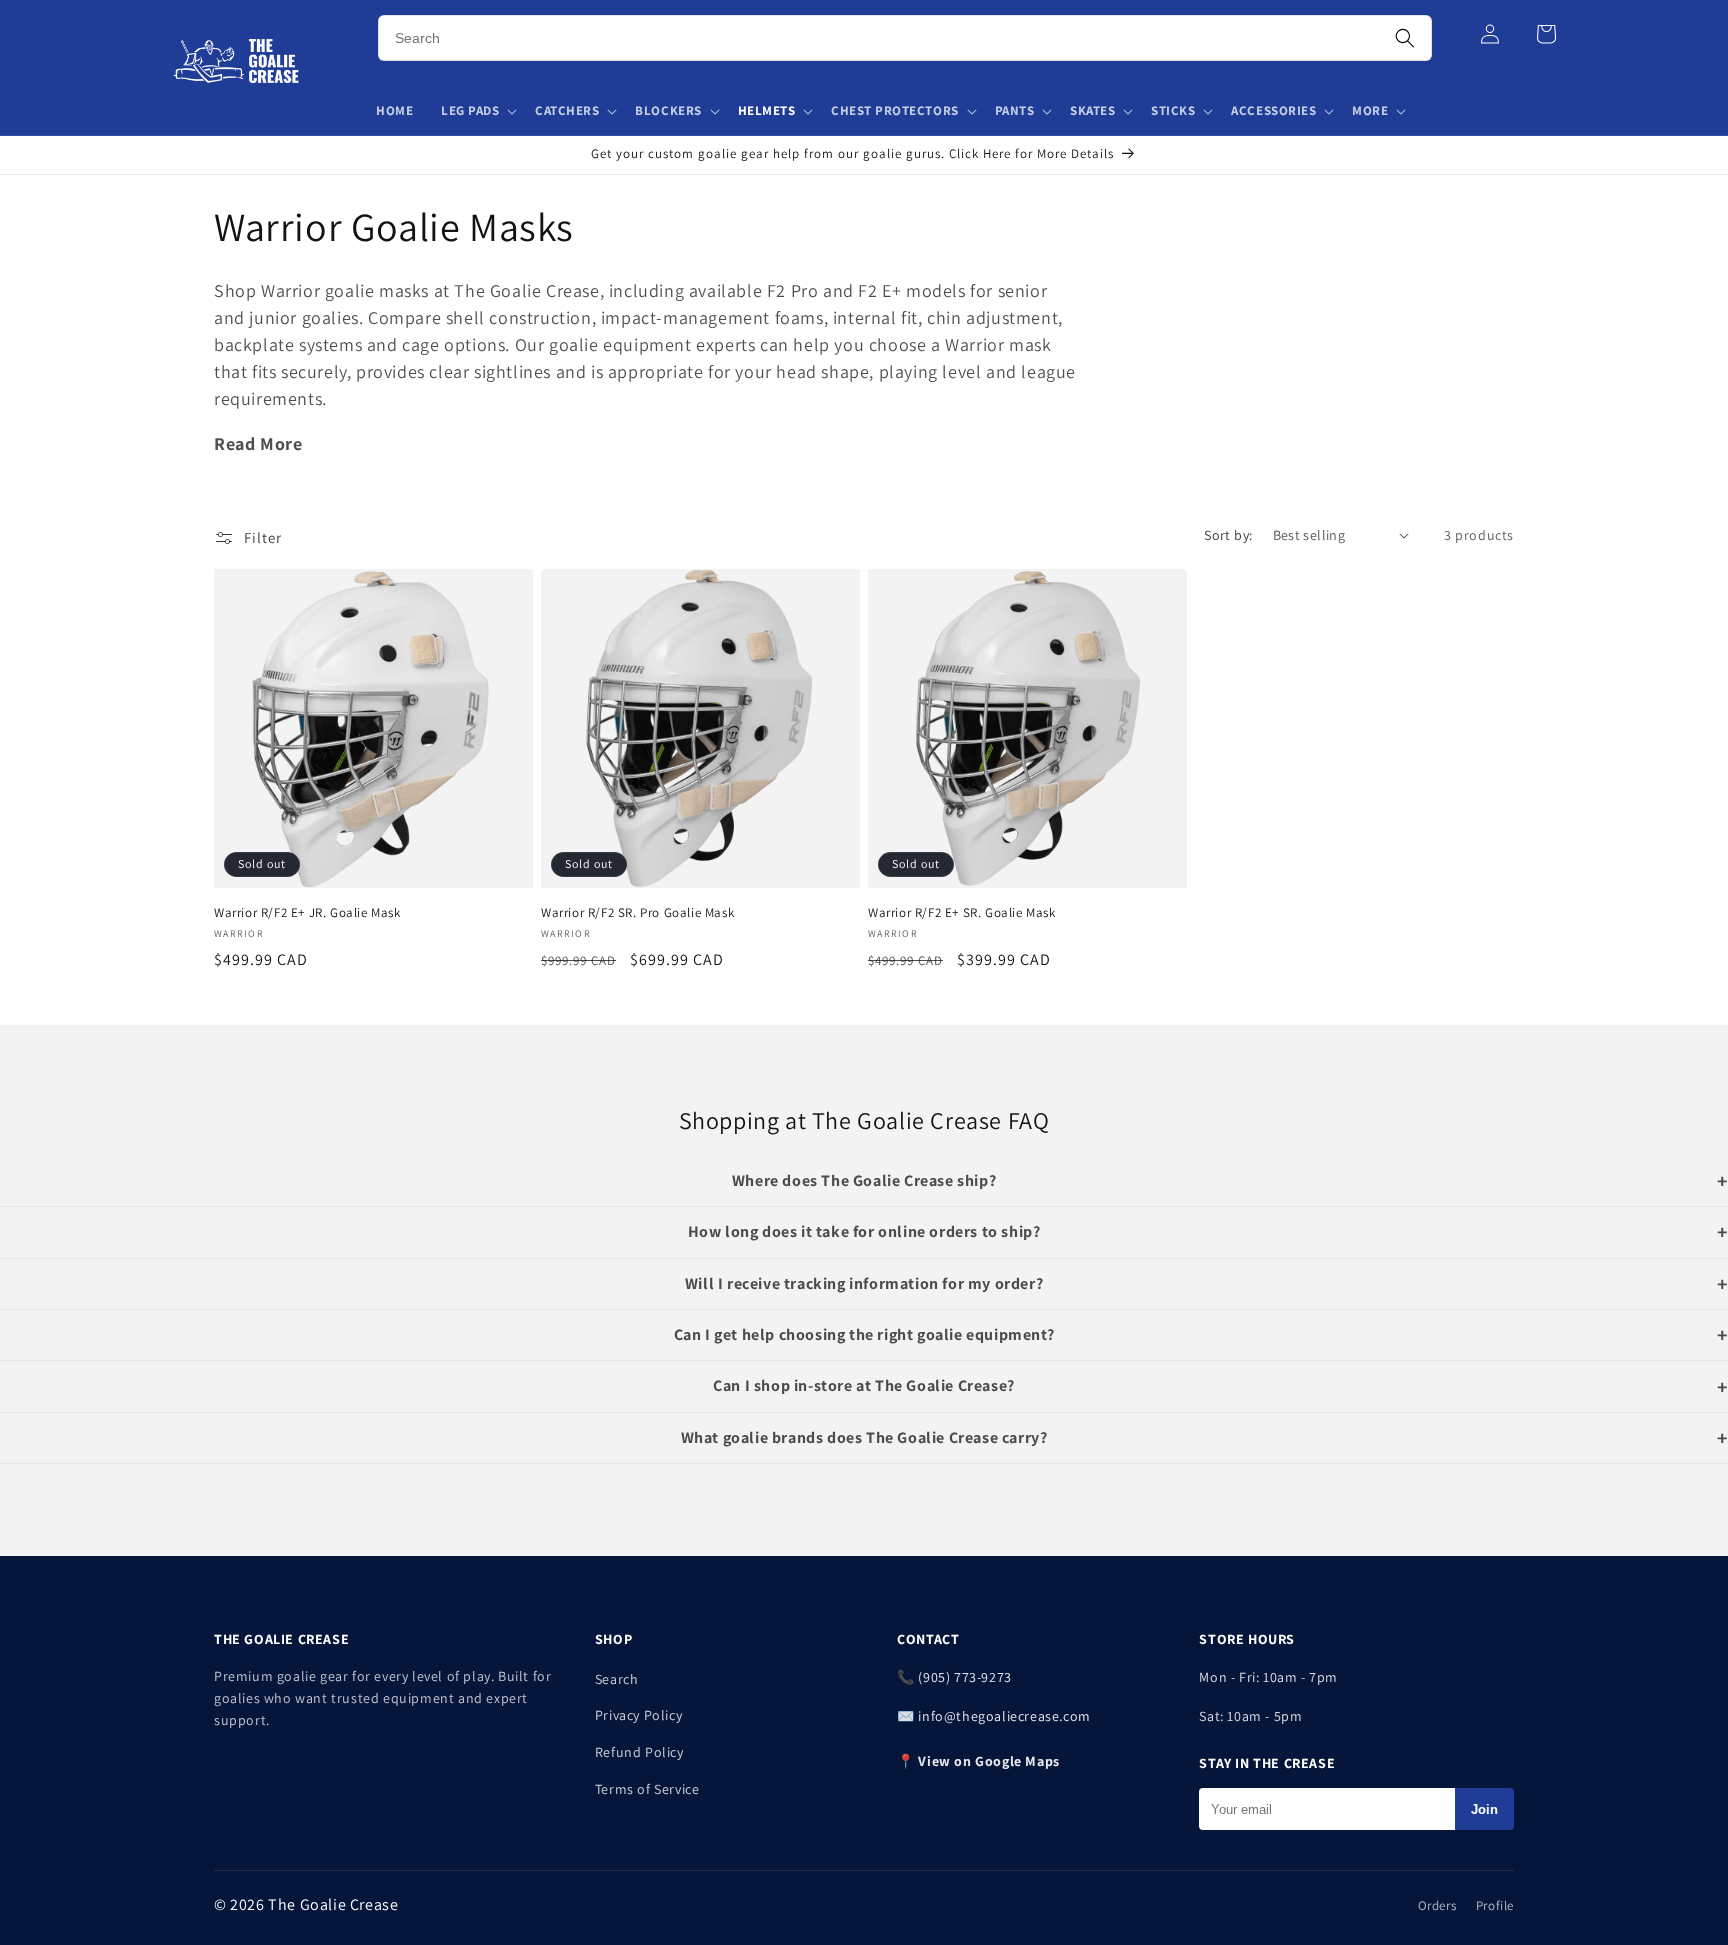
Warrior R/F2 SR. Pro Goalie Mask (637, 913)
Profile (1495, 1905)
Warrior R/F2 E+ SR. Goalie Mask (962, 913)
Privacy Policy (638, 1715)
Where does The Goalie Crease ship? (864, 1180)
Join (1484, 1809)
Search (617, 1679)
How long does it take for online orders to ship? (864, 1231)
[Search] (1405, 38)
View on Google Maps (988, 1761)
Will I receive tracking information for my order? (864, 1283)
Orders (1437, 1905)
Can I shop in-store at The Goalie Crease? (864, 1385)
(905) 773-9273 (964, 1677)
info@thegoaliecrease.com (1004, 1716)
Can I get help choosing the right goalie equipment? (864, 1334)
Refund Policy (639, 1752)
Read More (258, 443)
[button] (478, 111)
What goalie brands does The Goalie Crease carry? (864, 1437)
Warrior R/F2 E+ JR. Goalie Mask (307, 913)
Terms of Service (647, 1789)
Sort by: (1228, 535)
